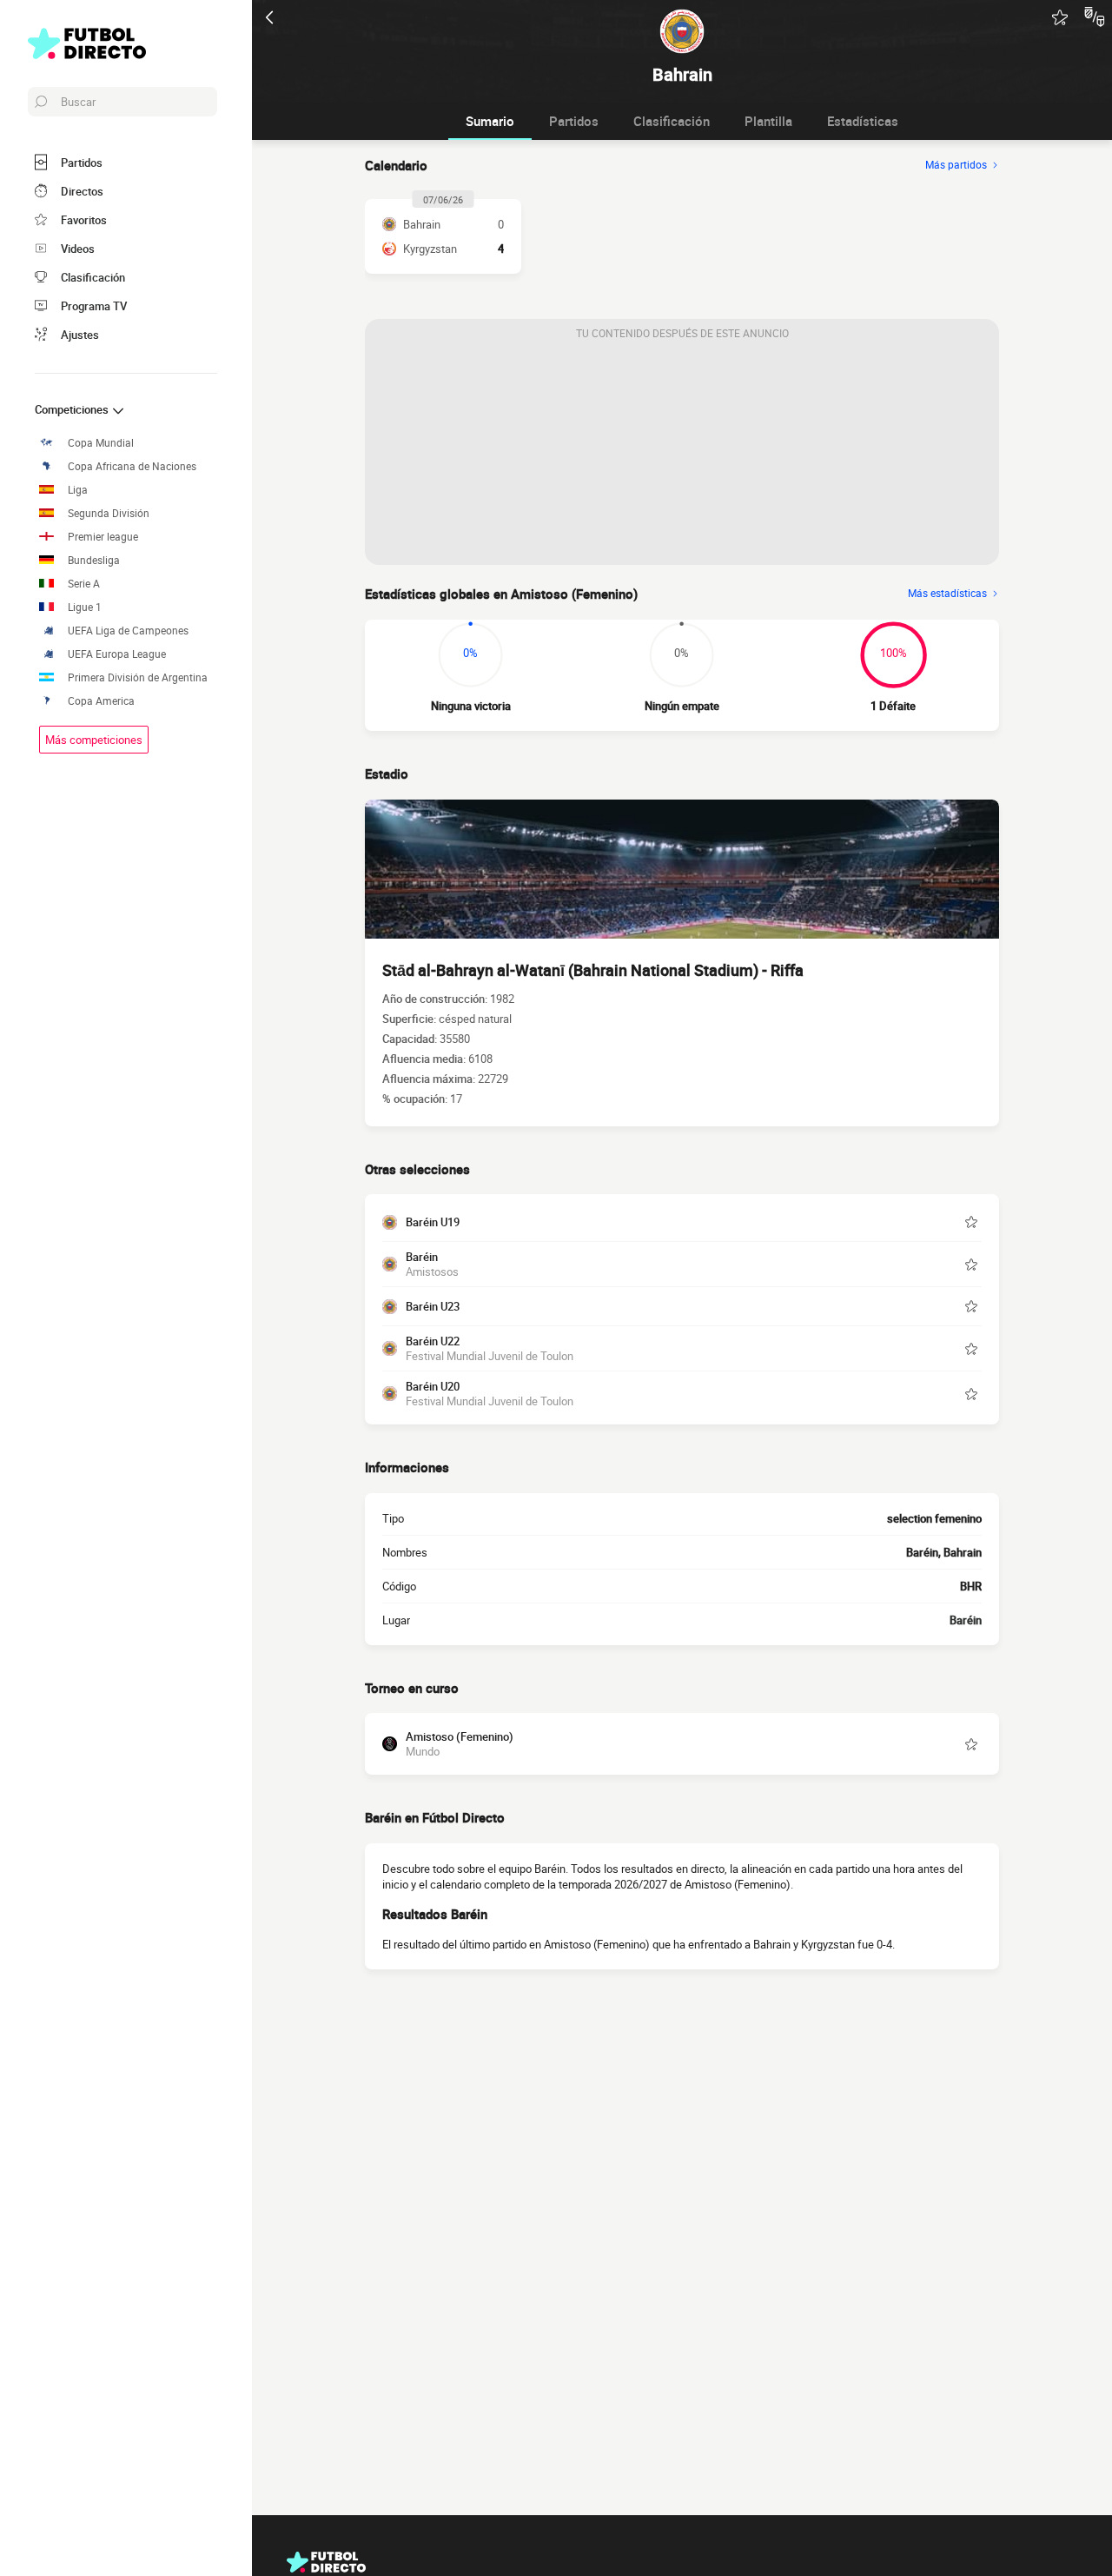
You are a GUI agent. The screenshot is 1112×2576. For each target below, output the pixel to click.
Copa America (101, 701)
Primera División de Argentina (138, 677)
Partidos (574, 121)
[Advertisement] (682, 456)
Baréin (966, 1620)
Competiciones (73, 409)
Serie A (84, 584)
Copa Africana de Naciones (132, 466)
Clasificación (672, 121)
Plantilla (768, 121)
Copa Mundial (101, 443)
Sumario (490, 121)
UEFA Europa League (117, 654)
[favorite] (1060, 17)
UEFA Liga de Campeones (128, 631)
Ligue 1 (85, 607)
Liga (78, 490)
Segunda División (109, 513)
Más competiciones (94, 740)
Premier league (103, 537)
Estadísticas (863, 121)
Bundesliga (94, 560)
